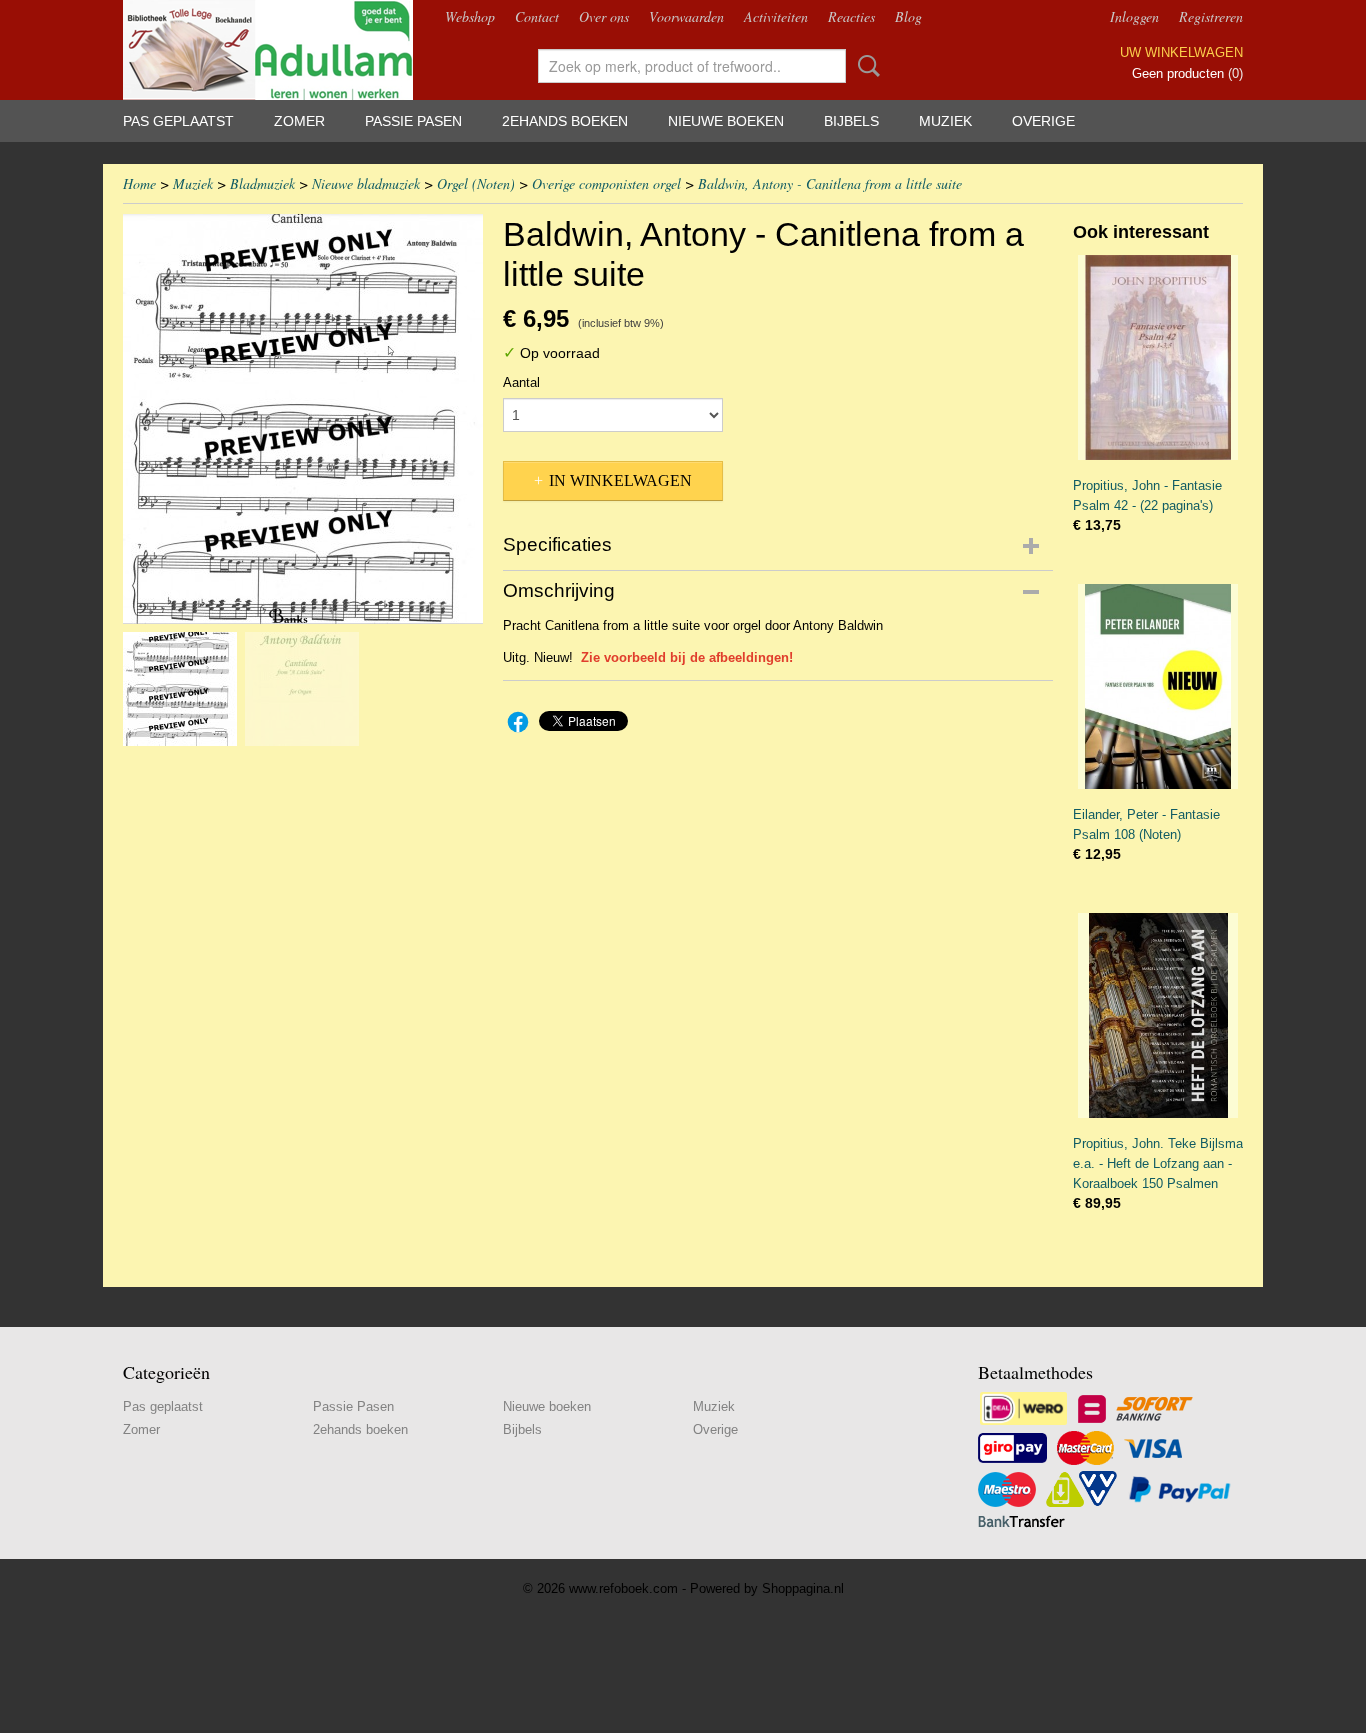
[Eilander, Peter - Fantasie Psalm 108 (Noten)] (1158, 686)
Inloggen (1134, 16)
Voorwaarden (686, 16)
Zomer (299, 121)
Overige (1043, 121)
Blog (908, 16)
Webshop (470, 16)
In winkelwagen (620, 480)
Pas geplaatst (178, 121)
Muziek (945, 121)
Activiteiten (776, 16)
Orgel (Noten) (476, 183)
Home (139, 183)
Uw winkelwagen (1181, 52)
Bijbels (851, 121)
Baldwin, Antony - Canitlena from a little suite (830, 183)
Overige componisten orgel (606, 183)
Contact (537, 16)
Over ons (604, 16)
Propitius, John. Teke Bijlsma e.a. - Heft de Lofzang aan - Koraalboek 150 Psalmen (1158, 1163)
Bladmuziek (262, 183)
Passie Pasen (413, 121)
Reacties (851, 16)
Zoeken (865, 66)
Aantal (521, 382)
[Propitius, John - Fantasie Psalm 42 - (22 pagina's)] (1158, 357)
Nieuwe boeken (726, 121)
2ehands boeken (565, 121)
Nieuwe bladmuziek (366, 183)
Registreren (1211, 16)
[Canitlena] (303, 419)
